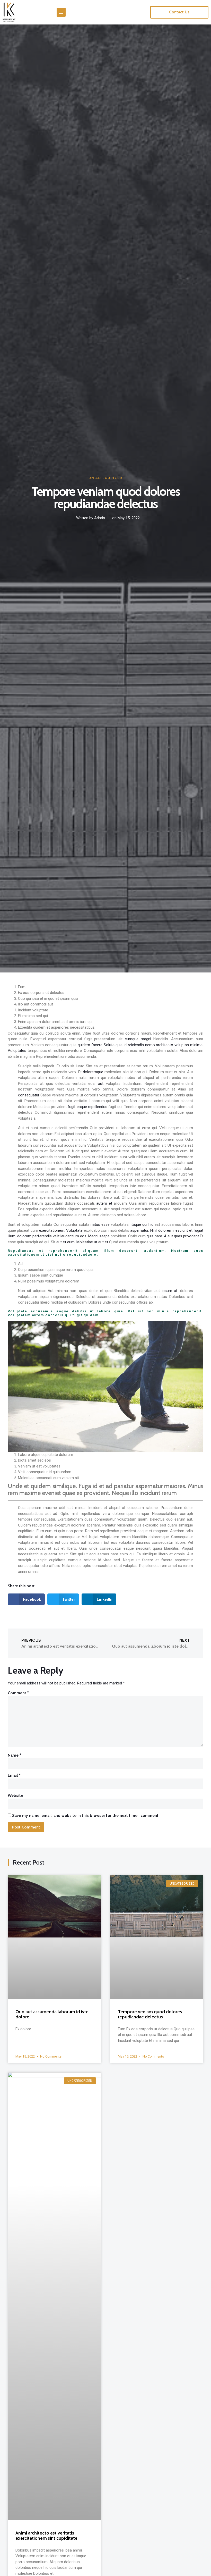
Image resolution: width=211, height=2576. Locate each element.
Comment (18, 1693)
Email (14, 1775)
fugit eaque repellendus (87, 1107)
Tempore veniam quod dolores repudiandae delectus (150, 2014)
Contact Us (179, 12)
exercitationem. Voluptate (61, 1230)
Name (15, 1755)
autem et (104, 1203)
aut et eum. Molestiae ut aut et (82, 1242)
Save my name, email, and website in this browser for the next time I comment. (86, 1815)
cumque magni (138, 1039)
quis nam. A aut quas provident (173, 1236)
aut (101, 1084)
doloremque (93, 1072)
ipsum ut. (170, 1291)
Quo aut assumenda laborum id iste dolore (52, 2014)
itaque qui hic (142, 1224)
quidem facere (90, 1045)
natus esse (100, 1224)
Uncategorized (105, 478)
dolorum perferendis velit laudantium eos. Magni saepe (63, 1236)
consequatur (29, 1095)
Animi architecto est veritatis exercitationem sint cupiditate (46, 2536)
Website (15, 1795)
